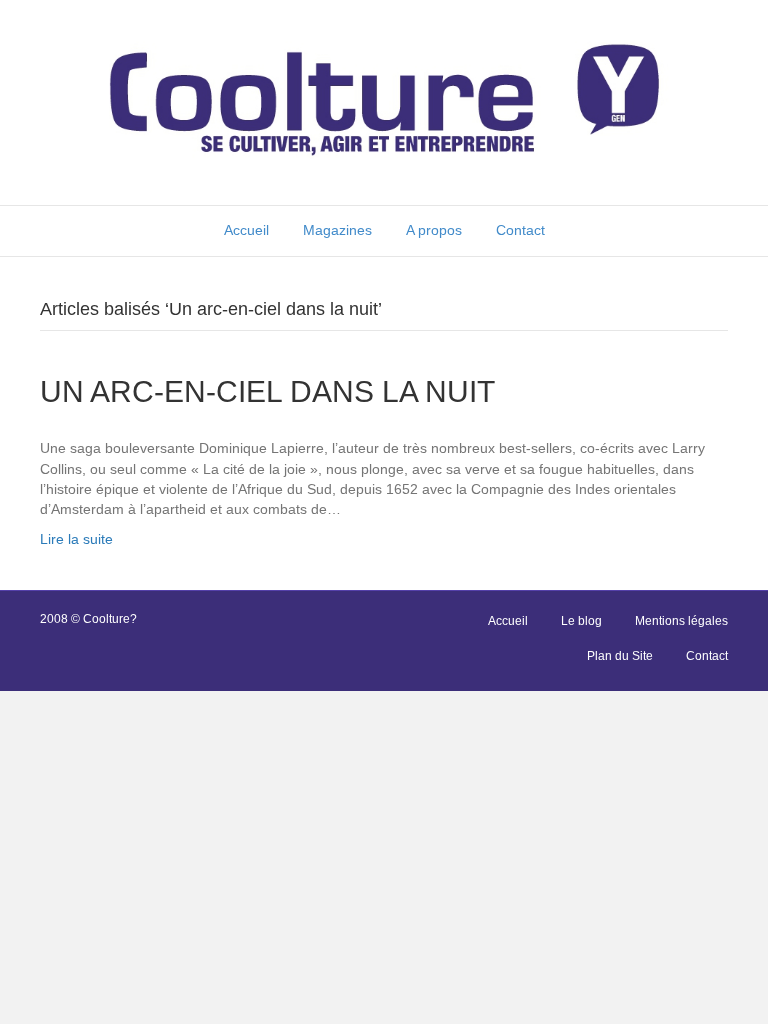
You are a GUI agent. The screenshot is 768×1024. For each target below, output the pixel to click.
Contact (520, 230)
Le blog (581, 621)
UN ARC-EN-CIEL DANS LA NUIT (267, 391)
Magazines (337, 230)
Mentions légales (681, 621)
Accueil (246, 230)
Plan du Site (620, 656)
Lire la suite (76, 539)
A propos (434, 230)
